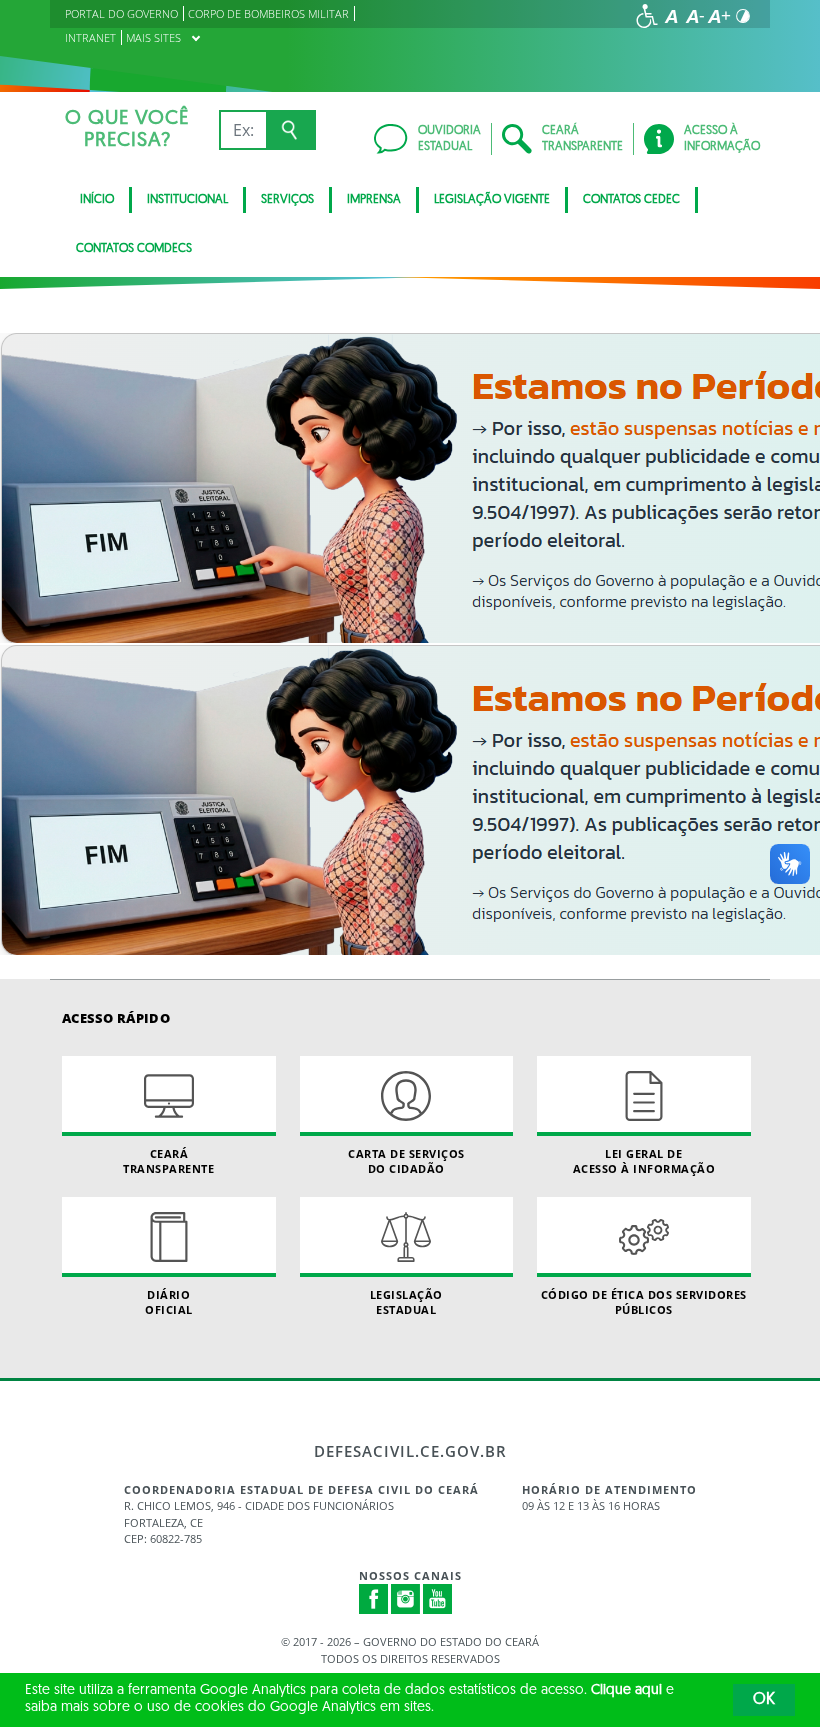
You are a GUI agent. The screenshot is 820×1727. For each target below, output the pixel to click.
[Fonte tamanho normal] (671, 16)
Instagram (406, 1599)
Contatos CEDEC (631, 200)
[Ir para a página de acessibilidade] (647, 16)
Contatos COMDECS (134, 249)
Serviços (287, 200)
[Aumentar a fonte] (719, 16)
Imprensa (374, 200)
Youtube (438, 1599)
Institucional (187, 200)
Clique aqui (626, 1690)
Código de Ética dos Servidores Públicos (644, 1302)
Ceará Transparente (168, 1161)
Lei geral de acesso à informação (644, 1161)
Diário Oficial (169, 1302)
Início (97, 200)
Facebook (374, 1599)
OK (764, 1700)
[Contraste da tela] (743, 16)
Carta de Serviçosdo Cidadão (406, 1161)
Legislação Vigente (492, 200)
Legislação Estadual (406, 1302)
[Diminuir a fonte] (695, 16)
